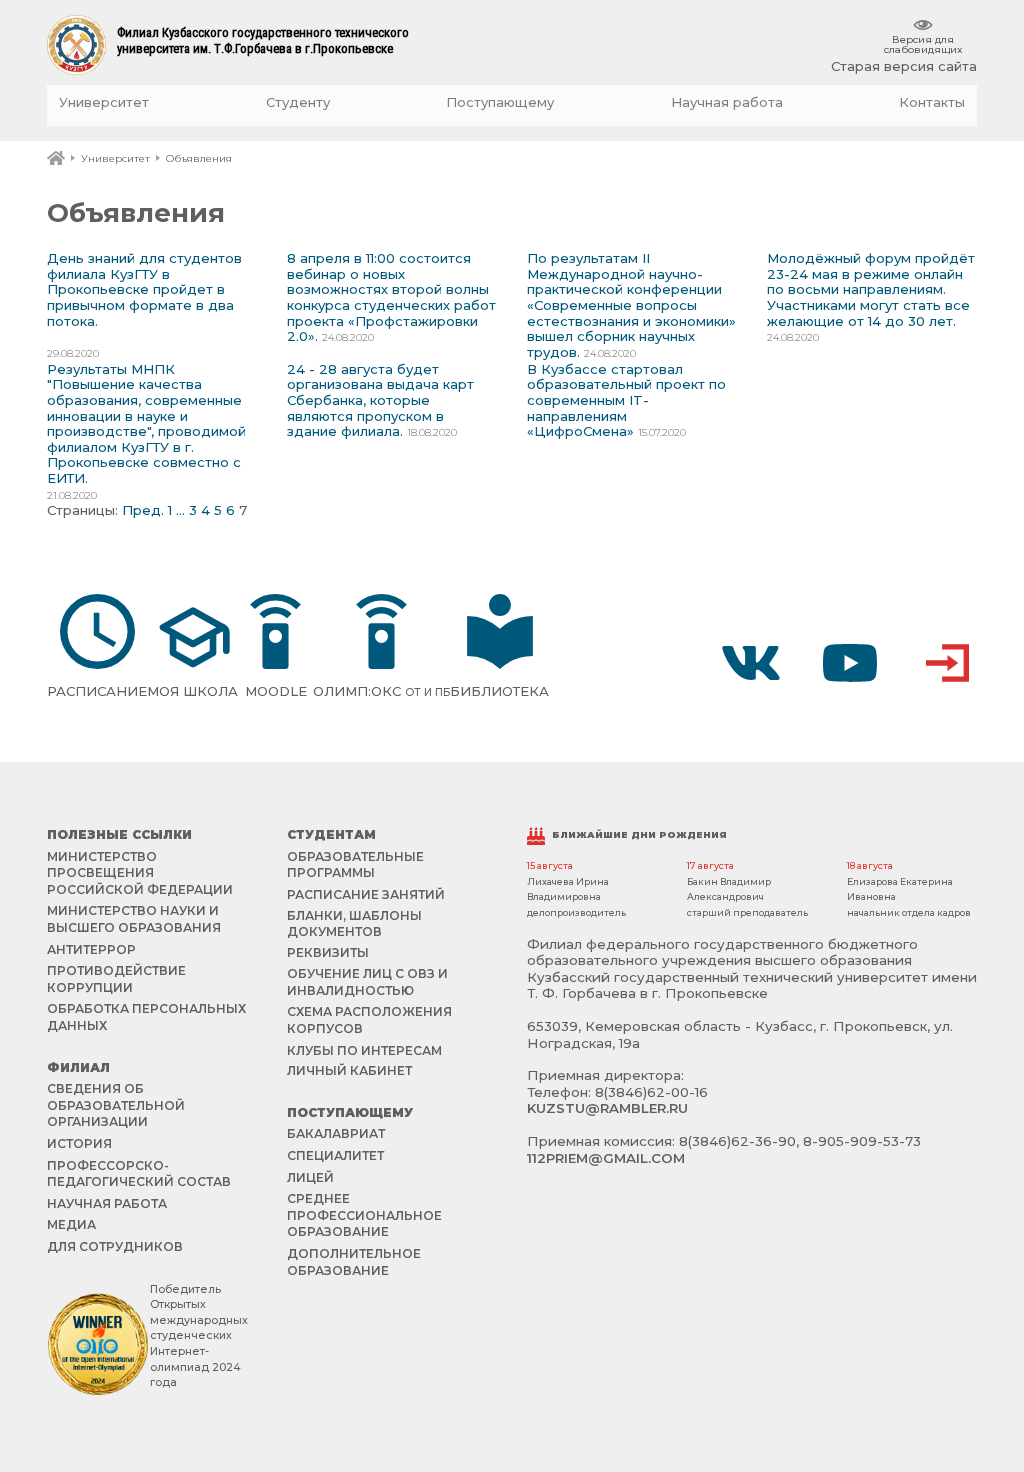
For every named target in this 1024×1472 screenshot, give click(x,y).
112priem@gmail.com (606, 1158)
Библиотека (499, 691)
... (180, 510)
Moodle (276, 691)
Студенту (298, 102)
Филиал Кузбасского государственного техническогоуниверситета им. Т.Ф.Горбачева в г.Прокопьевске (263, 40)
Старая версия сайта (904, 66)
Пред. (143, 510)
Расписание (97, 691)
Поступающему (500, 102)
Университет (104, 102)
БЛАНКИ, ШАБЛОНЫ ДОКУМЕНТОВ (354, 923)
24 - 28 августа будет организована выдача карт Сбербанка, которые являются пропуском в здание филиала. (380, 400)
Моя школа (192, 691)
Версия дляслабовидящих (923, 44)
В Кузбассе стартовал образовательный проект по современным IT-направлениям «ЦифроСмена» (626, 400)
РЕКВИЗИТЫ (328, 952)
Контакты (932, 102)
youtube (850, 663)
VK (751, 663)
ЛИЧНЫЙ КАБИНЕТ (349, 1070)
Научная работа (727, 102)
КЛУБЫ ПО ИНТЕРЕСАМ (364, 1050)
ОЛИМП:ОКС (381, 691)
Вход (948, 663)
